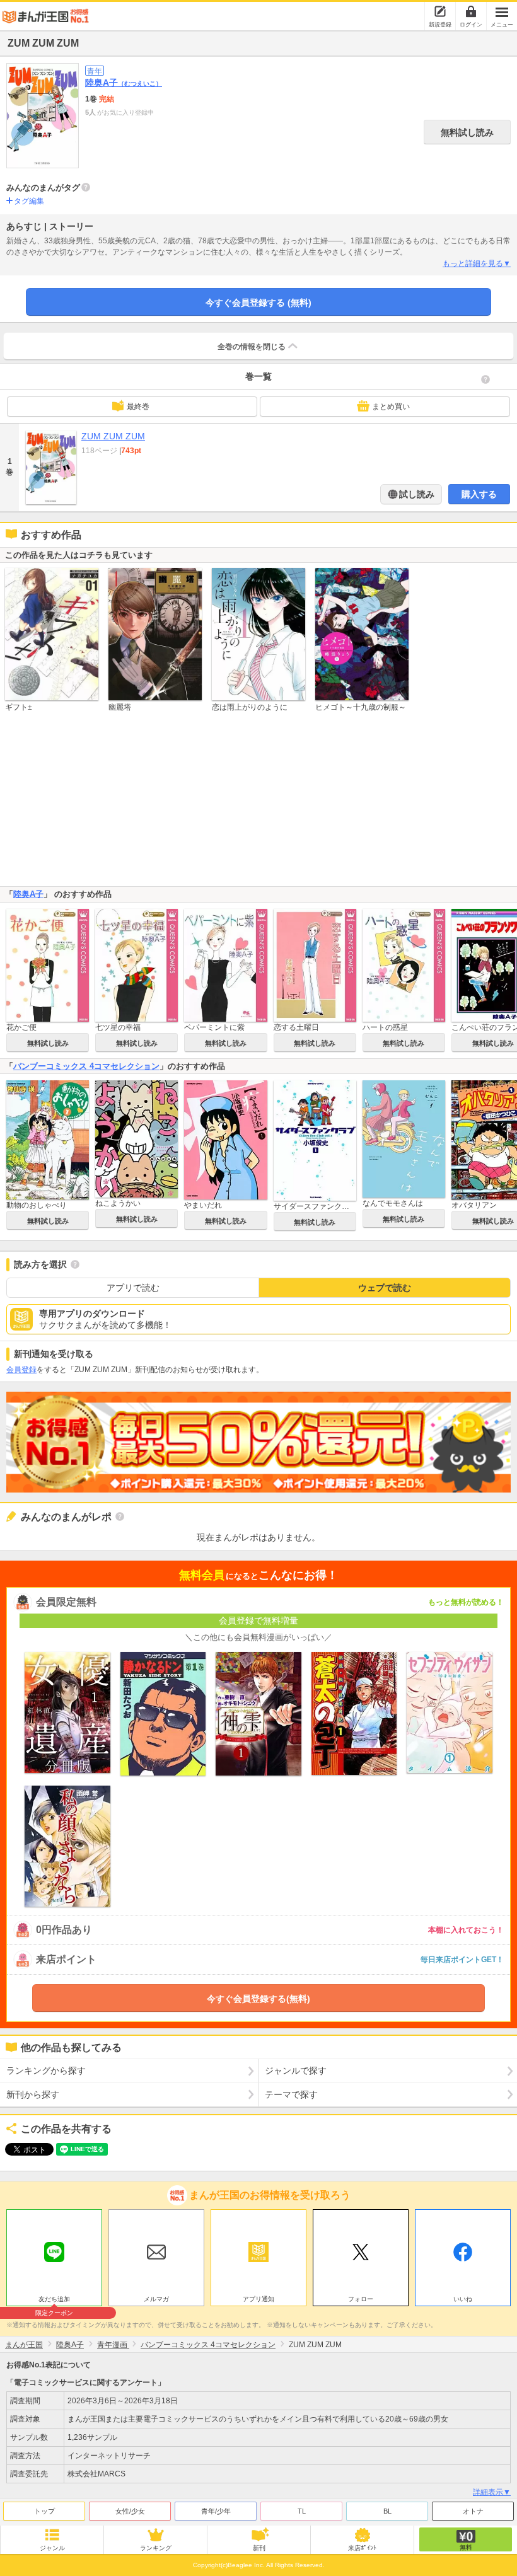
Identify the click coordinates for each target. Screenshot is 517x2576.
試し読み (415, 494)
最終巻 (138, 407)
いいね (463, 2299)
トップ (44, 2511)
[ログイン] (471, 11)
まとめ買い (391, 407)
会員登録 (21, 1370)
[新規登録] (440, 11)
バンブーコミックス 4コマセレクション (86, 1066)
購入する (479, 494)
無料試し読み (467, 132)
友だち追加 (54, 2301)
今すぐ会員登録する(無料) (258, 1999)
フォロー (361, 2299)
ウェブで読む (385, 1288)
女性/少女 (130, 2511)
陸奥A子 (124, 83)
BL (387, 2511)
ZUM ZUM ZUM (113, 436)
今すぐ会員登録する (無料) (258, 303)
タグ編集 (29, 201)
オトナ (473, 2511)
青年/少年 (216, 2511)
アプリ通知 (258, 2299)
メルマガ (156, 2299)
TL (302, 2511)
